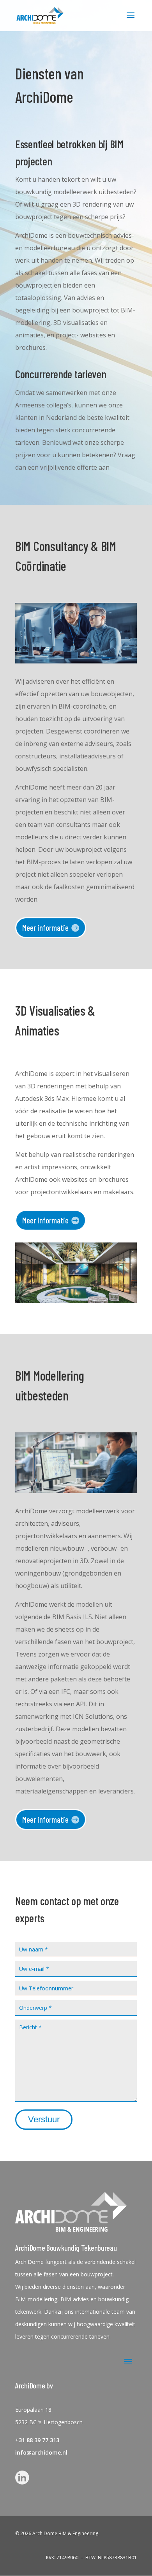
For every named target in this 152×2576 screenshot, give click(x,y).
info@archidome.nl (41, 2452)
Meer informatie (45, 927)
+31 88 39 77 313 (37, 2440)
